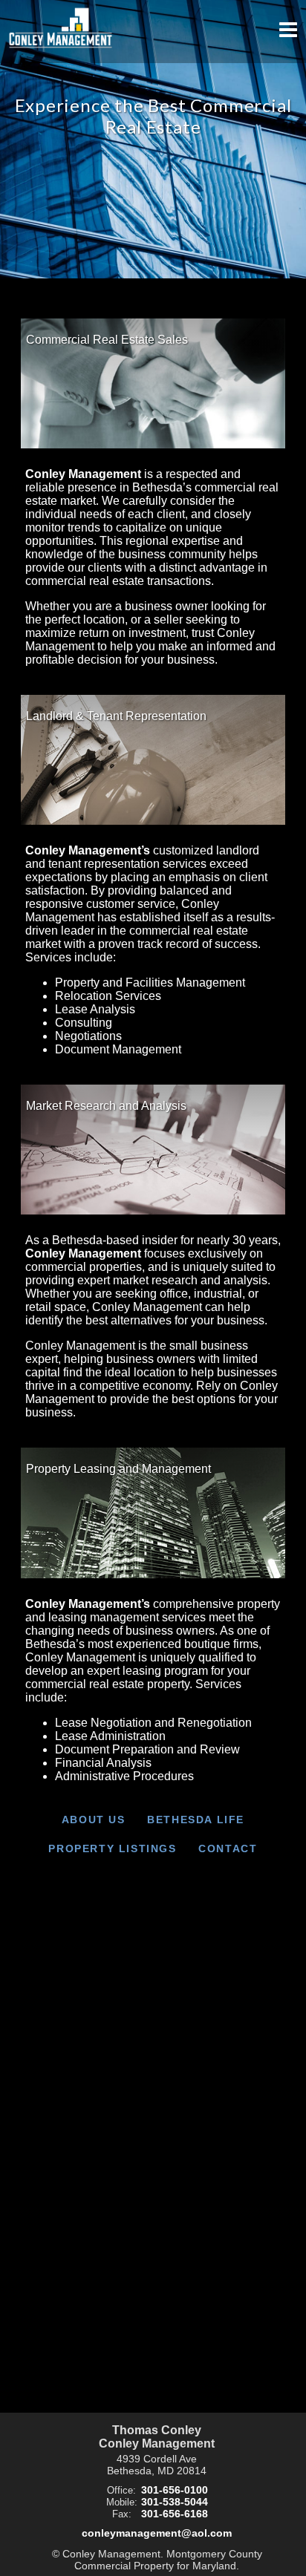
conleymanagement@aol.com (157, 2533)
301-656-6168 (175, 2514)
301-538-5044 (175, 2502)
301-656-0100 (175, 2490)
